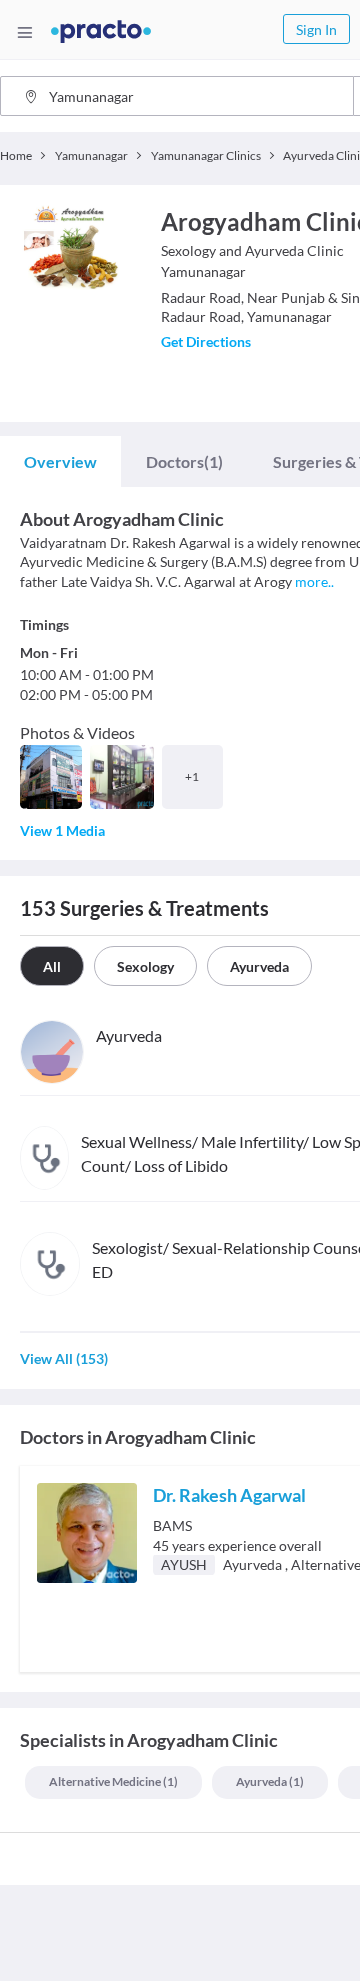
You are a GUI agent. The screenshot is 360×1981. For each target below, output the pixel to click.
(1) (184, 461)
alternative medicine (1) (113, 1781)
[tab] (60, 462)
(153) (64, 1358)
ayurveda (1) (270, 1781)
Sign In (316, 29)
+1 (192, 776)
